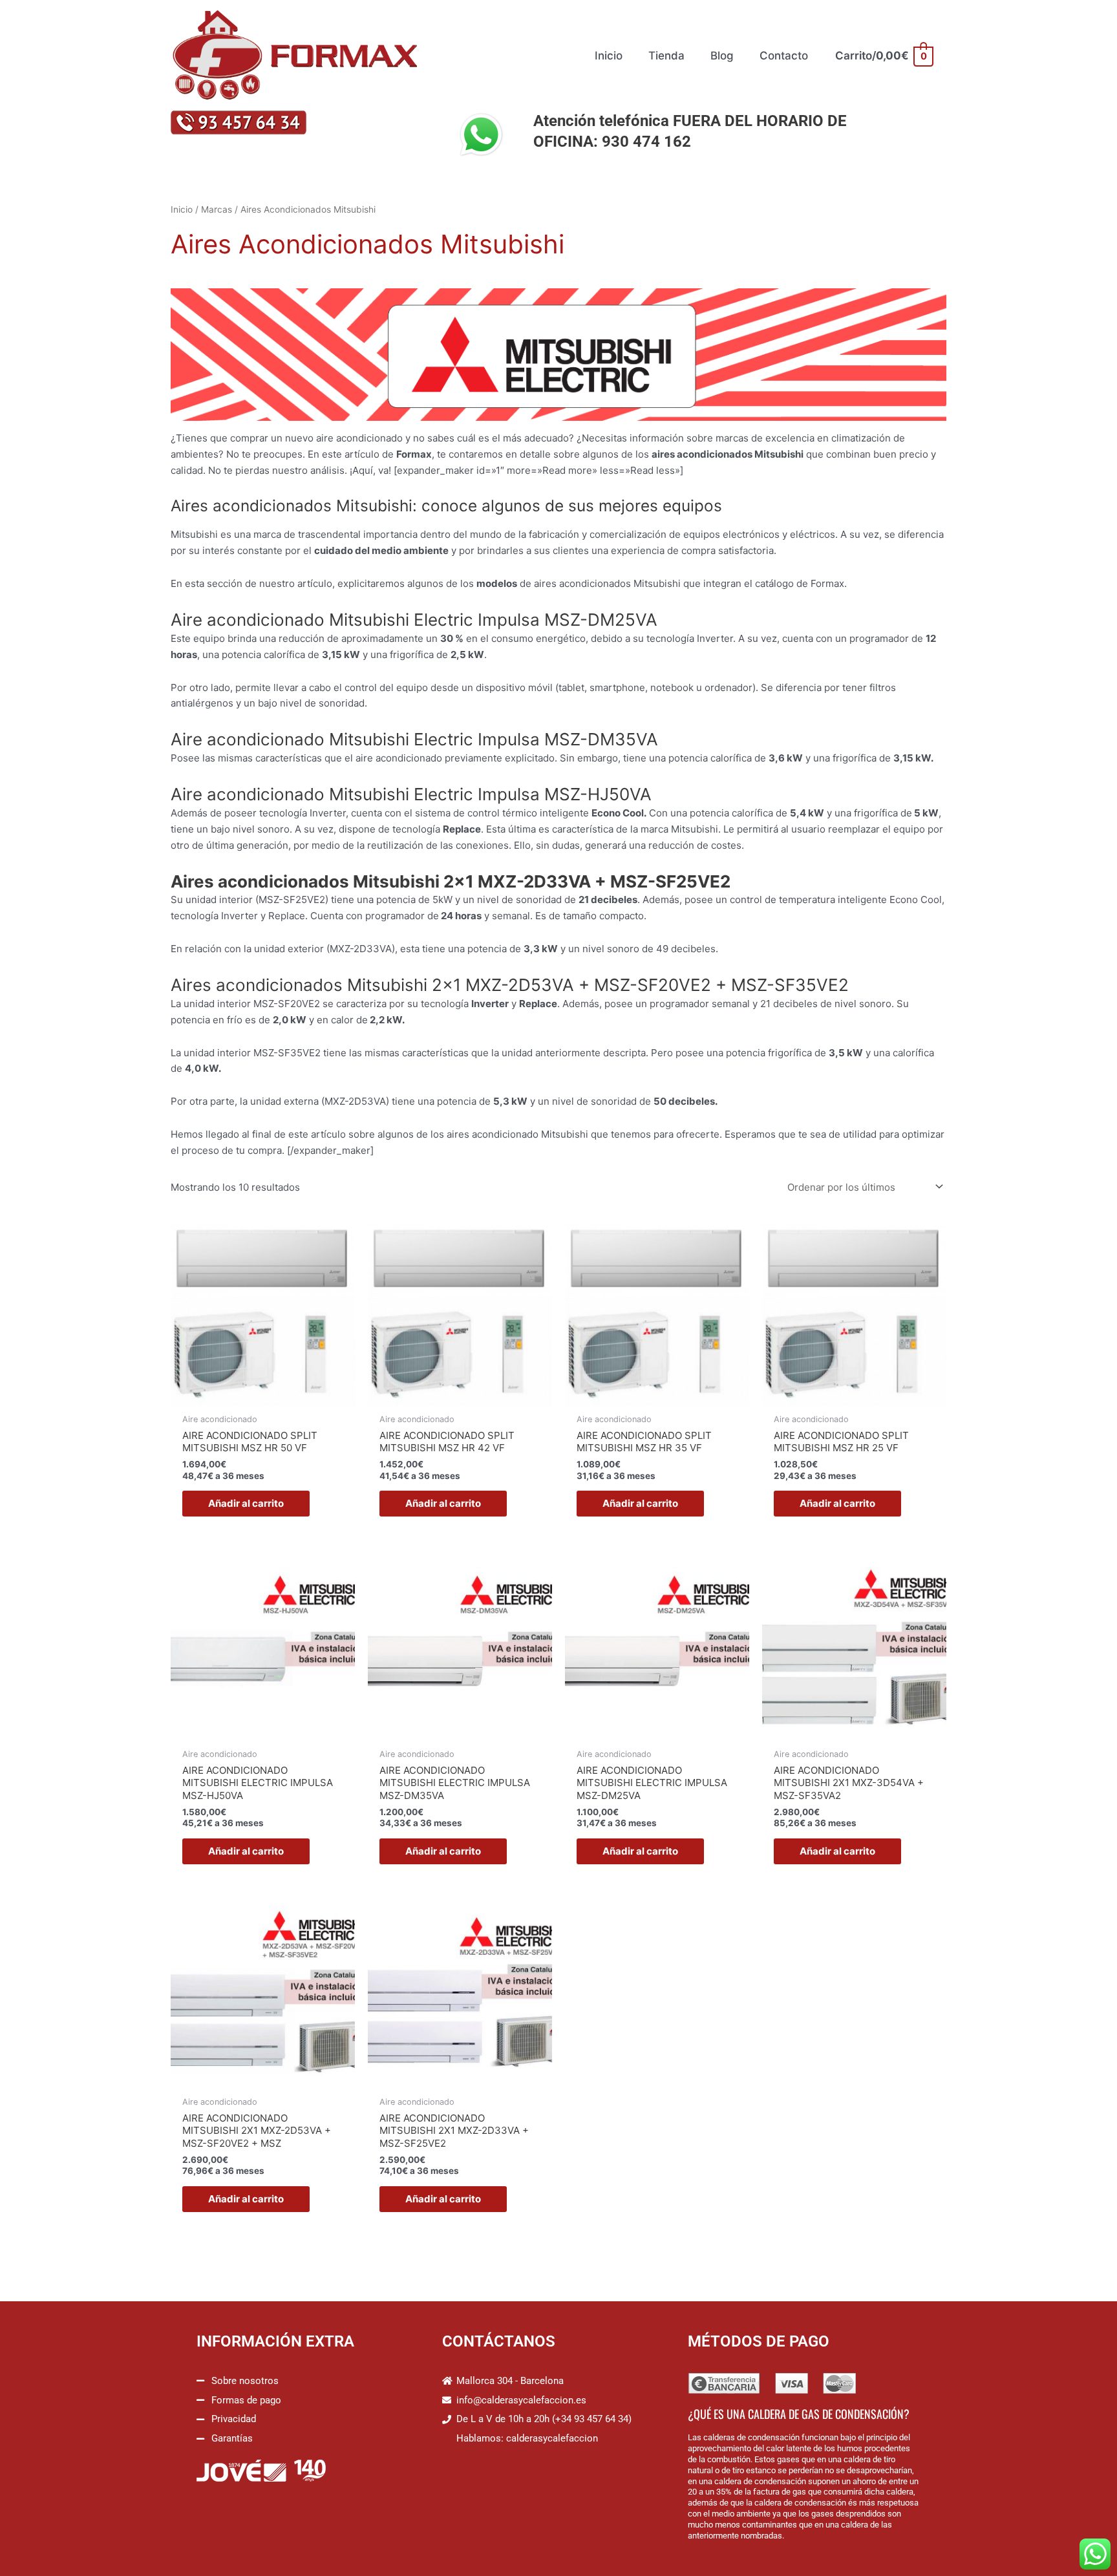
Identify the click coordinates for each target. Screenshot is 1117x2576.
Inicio (182, 209)
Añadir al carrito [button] (246, 1503)
